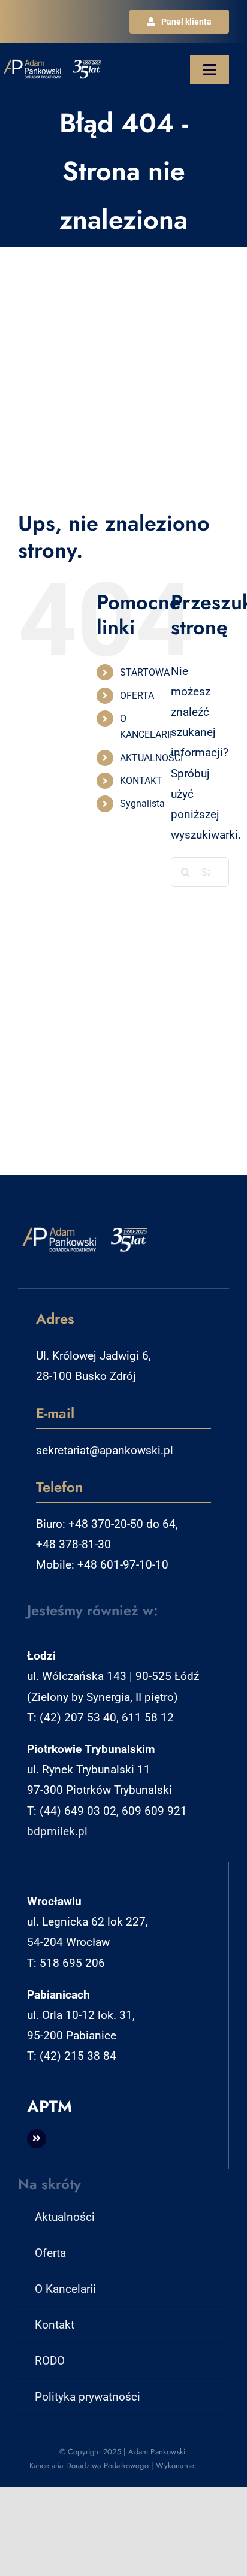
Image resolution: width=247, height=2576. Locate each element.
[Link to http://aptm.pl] (37, 2139)
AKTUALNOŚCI (151, 758)
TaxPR (209, 2465)
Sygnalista (142, 803)
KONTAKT (141, 781)
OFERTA (137, 696)
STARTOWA (145, 672)
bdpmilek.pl (57, 1831)
